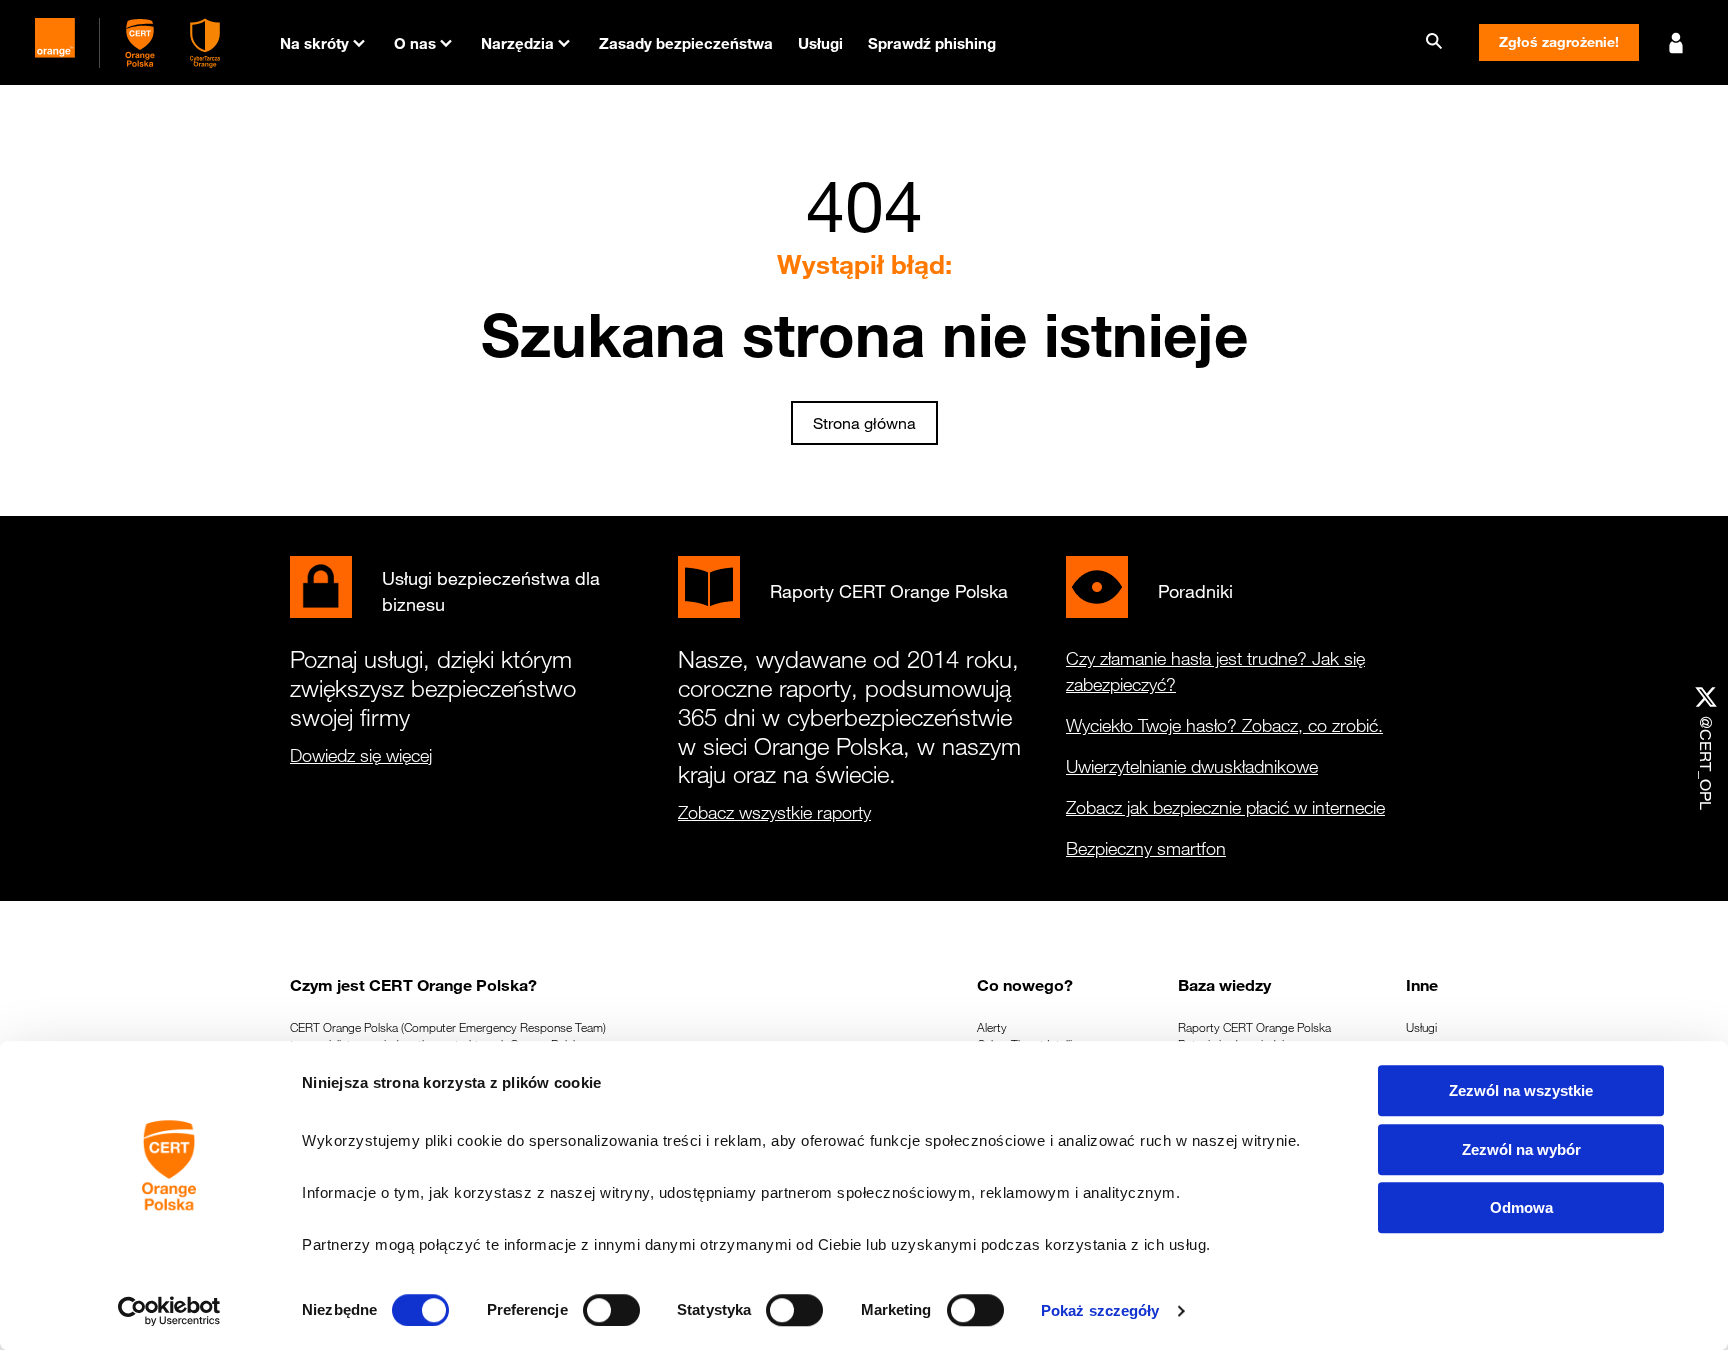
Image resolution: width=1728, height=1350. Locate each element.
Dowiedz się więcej (361, 755)
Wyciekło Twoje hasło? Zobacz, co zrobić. (1224, 725)
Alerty (992, 1027)
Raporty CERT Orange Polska (1254, 1027)
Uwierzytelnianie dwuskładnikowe (1192, 766)
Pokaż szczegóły (1100, 1310)
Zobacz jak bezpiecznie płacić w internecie (1225, 807)
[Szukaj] (1434, 42)
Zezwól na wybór (1521, 1149)
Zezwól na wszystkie (1521, 1090)
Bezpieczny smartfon (1146, 848)
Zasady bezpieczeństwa (686, 43)
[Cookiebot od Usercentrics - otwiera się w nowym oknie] (169, 1311)
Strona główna (864, 423)
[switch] (611, 1310)
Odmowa (1521, 1207)
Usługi (820, 43)
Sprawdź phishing (932, 43)
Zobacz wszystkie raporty (774, 812)
